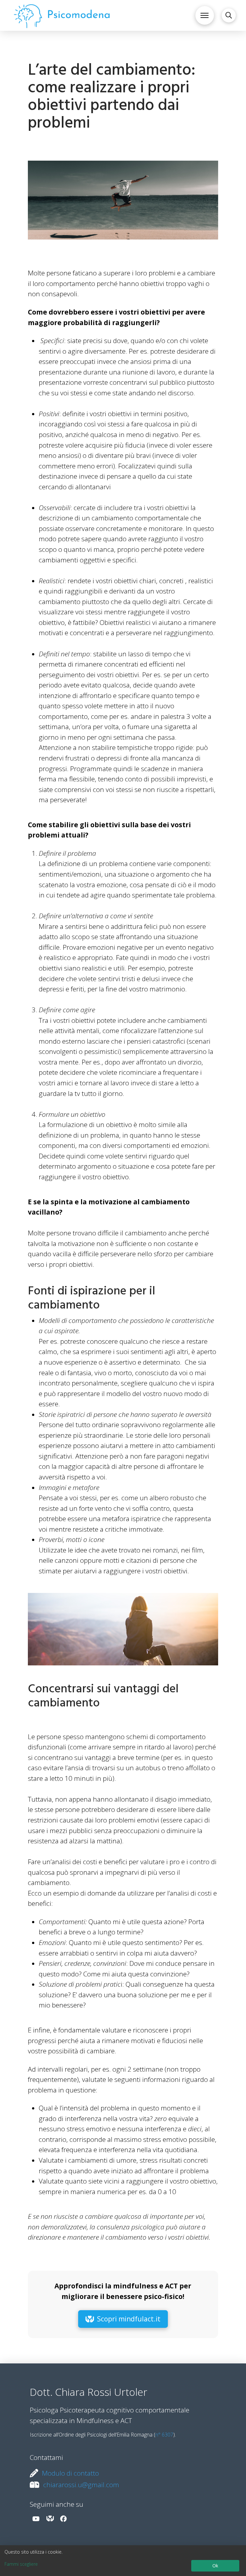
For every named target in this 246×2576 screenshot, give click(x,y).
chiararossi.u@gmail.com (81, 2485)
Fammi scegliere (21, 2564)
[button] (205, 15)
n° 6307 (164, 2435)
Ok (215, 2566)
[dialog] (123, 2561)
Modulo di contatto (70, 2473)
